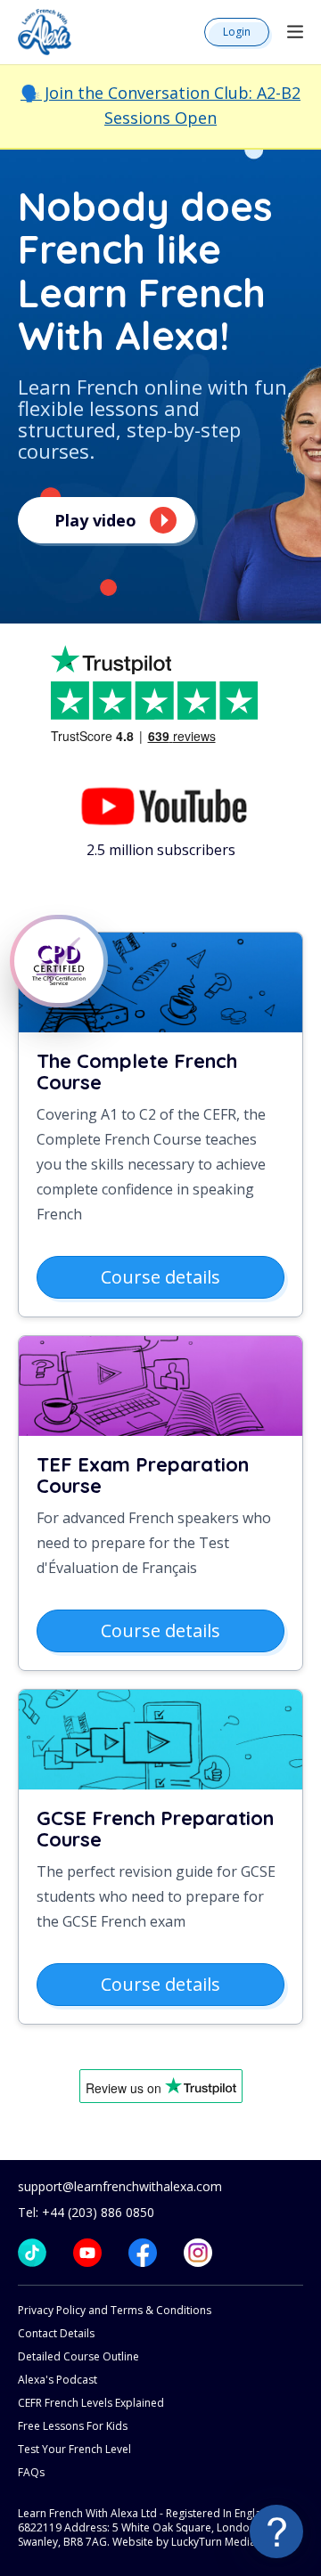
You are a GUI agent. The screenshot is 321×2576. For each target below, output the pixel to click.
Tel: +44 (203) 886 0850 (86, 2212)
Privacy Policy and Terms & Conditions (115, 2310)
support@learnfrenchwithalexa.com (120, 2186)
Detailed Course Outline (78, 2356)
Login (237, 32)
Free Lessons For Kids (73, 2426)
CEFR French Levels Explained (91, 2403)
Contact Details (56, 2333)
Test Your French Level (74, 2449)
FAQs (31, 2472)
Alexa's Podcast (58, 2380)
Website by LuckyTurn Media (184, 2542)
